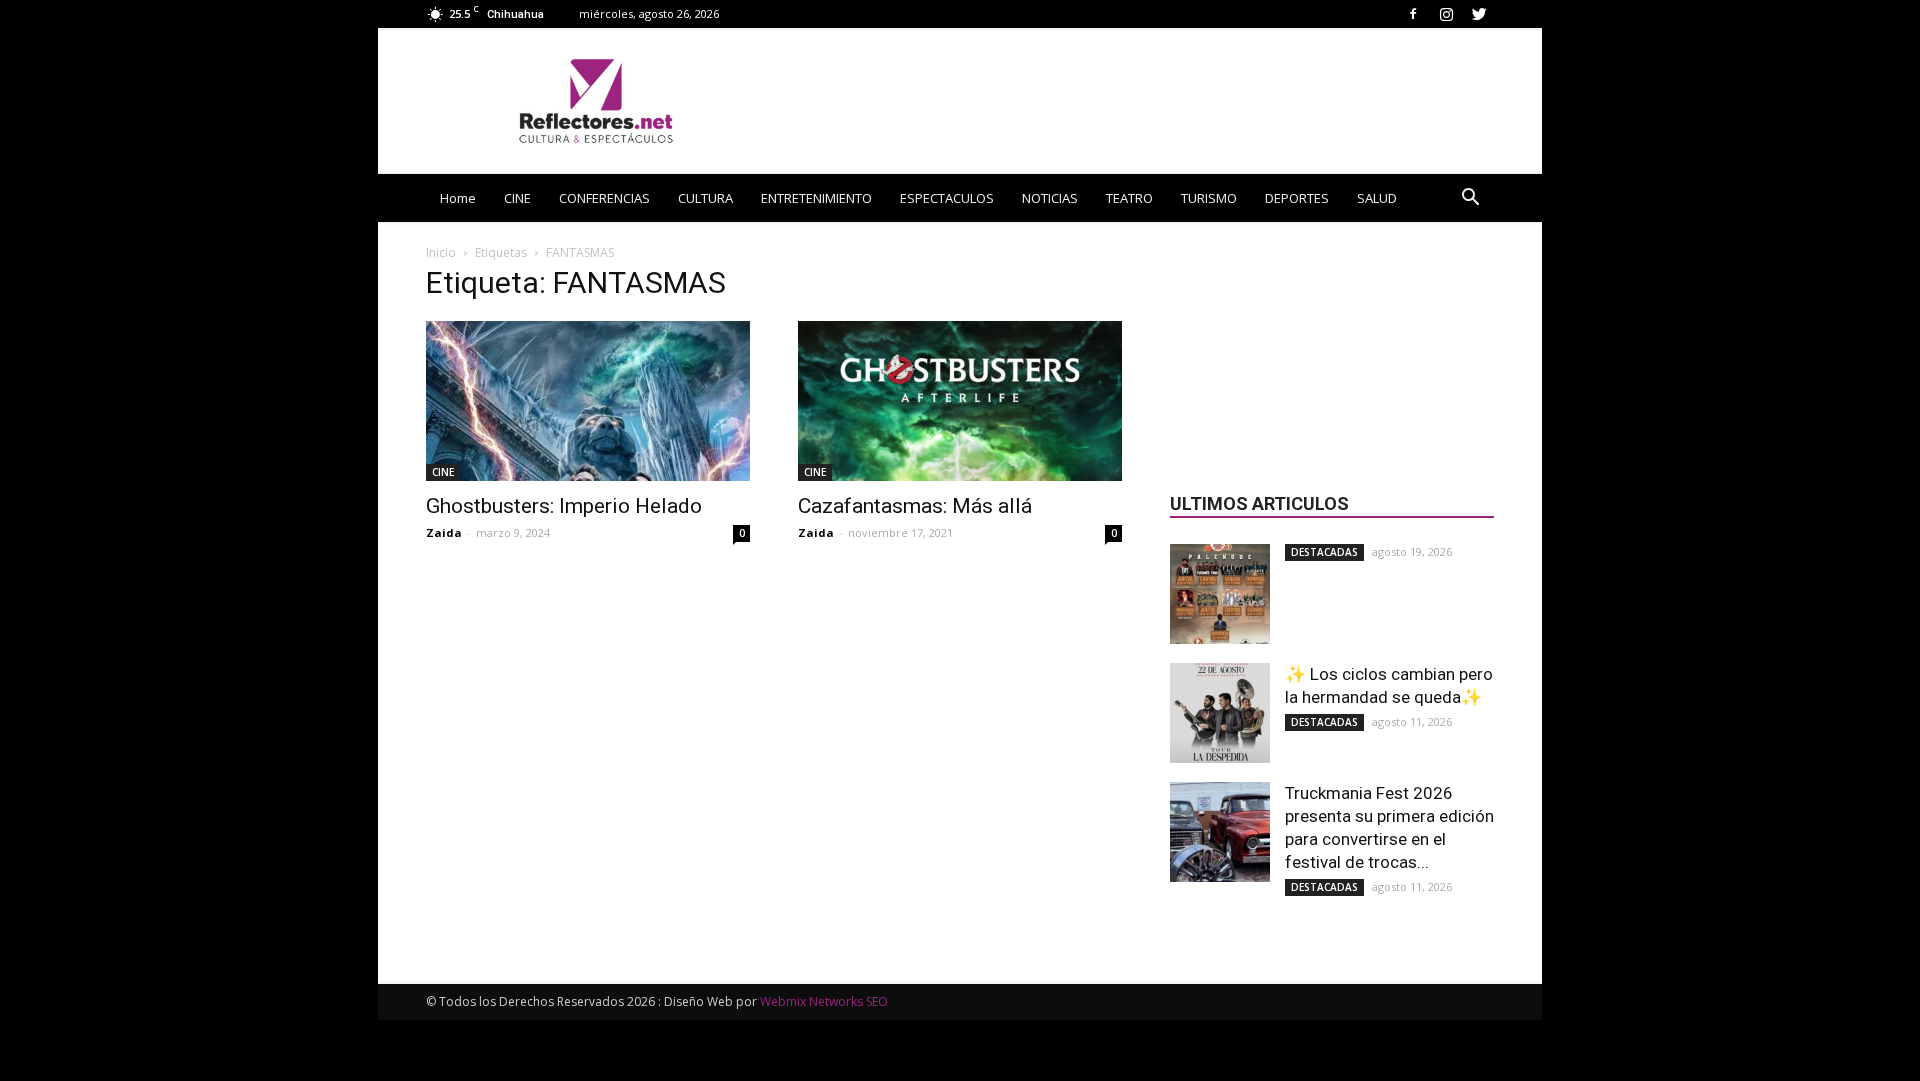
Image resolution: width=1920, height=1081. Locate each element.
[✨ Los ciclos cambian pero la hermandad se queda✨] (1220, 713)
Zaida (444, 532)
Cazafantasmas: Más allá (915, 506)
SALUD (1377, 198)
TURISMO (1209, 198)
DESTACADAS (1324, 552)
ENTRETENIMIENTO (816, 198)
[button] (1470, 199)
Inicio (441, 252)
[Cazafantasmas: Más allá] (960, 401)
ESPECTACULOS (947, 198)
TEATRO (1129, 198)
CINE (517, 198)
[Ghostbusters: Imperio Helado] (588, 401)
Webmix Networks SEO (824, 1001)
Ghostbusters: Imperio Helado (564, 506)
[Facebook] (1413, 13)
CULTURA (705, 198)
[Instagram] (1446, 13)
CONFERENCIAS (604, 198)
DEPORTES (1297, 198)
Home (458, 198)
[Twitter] (1479, 13)
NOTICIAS (1050, 198)
